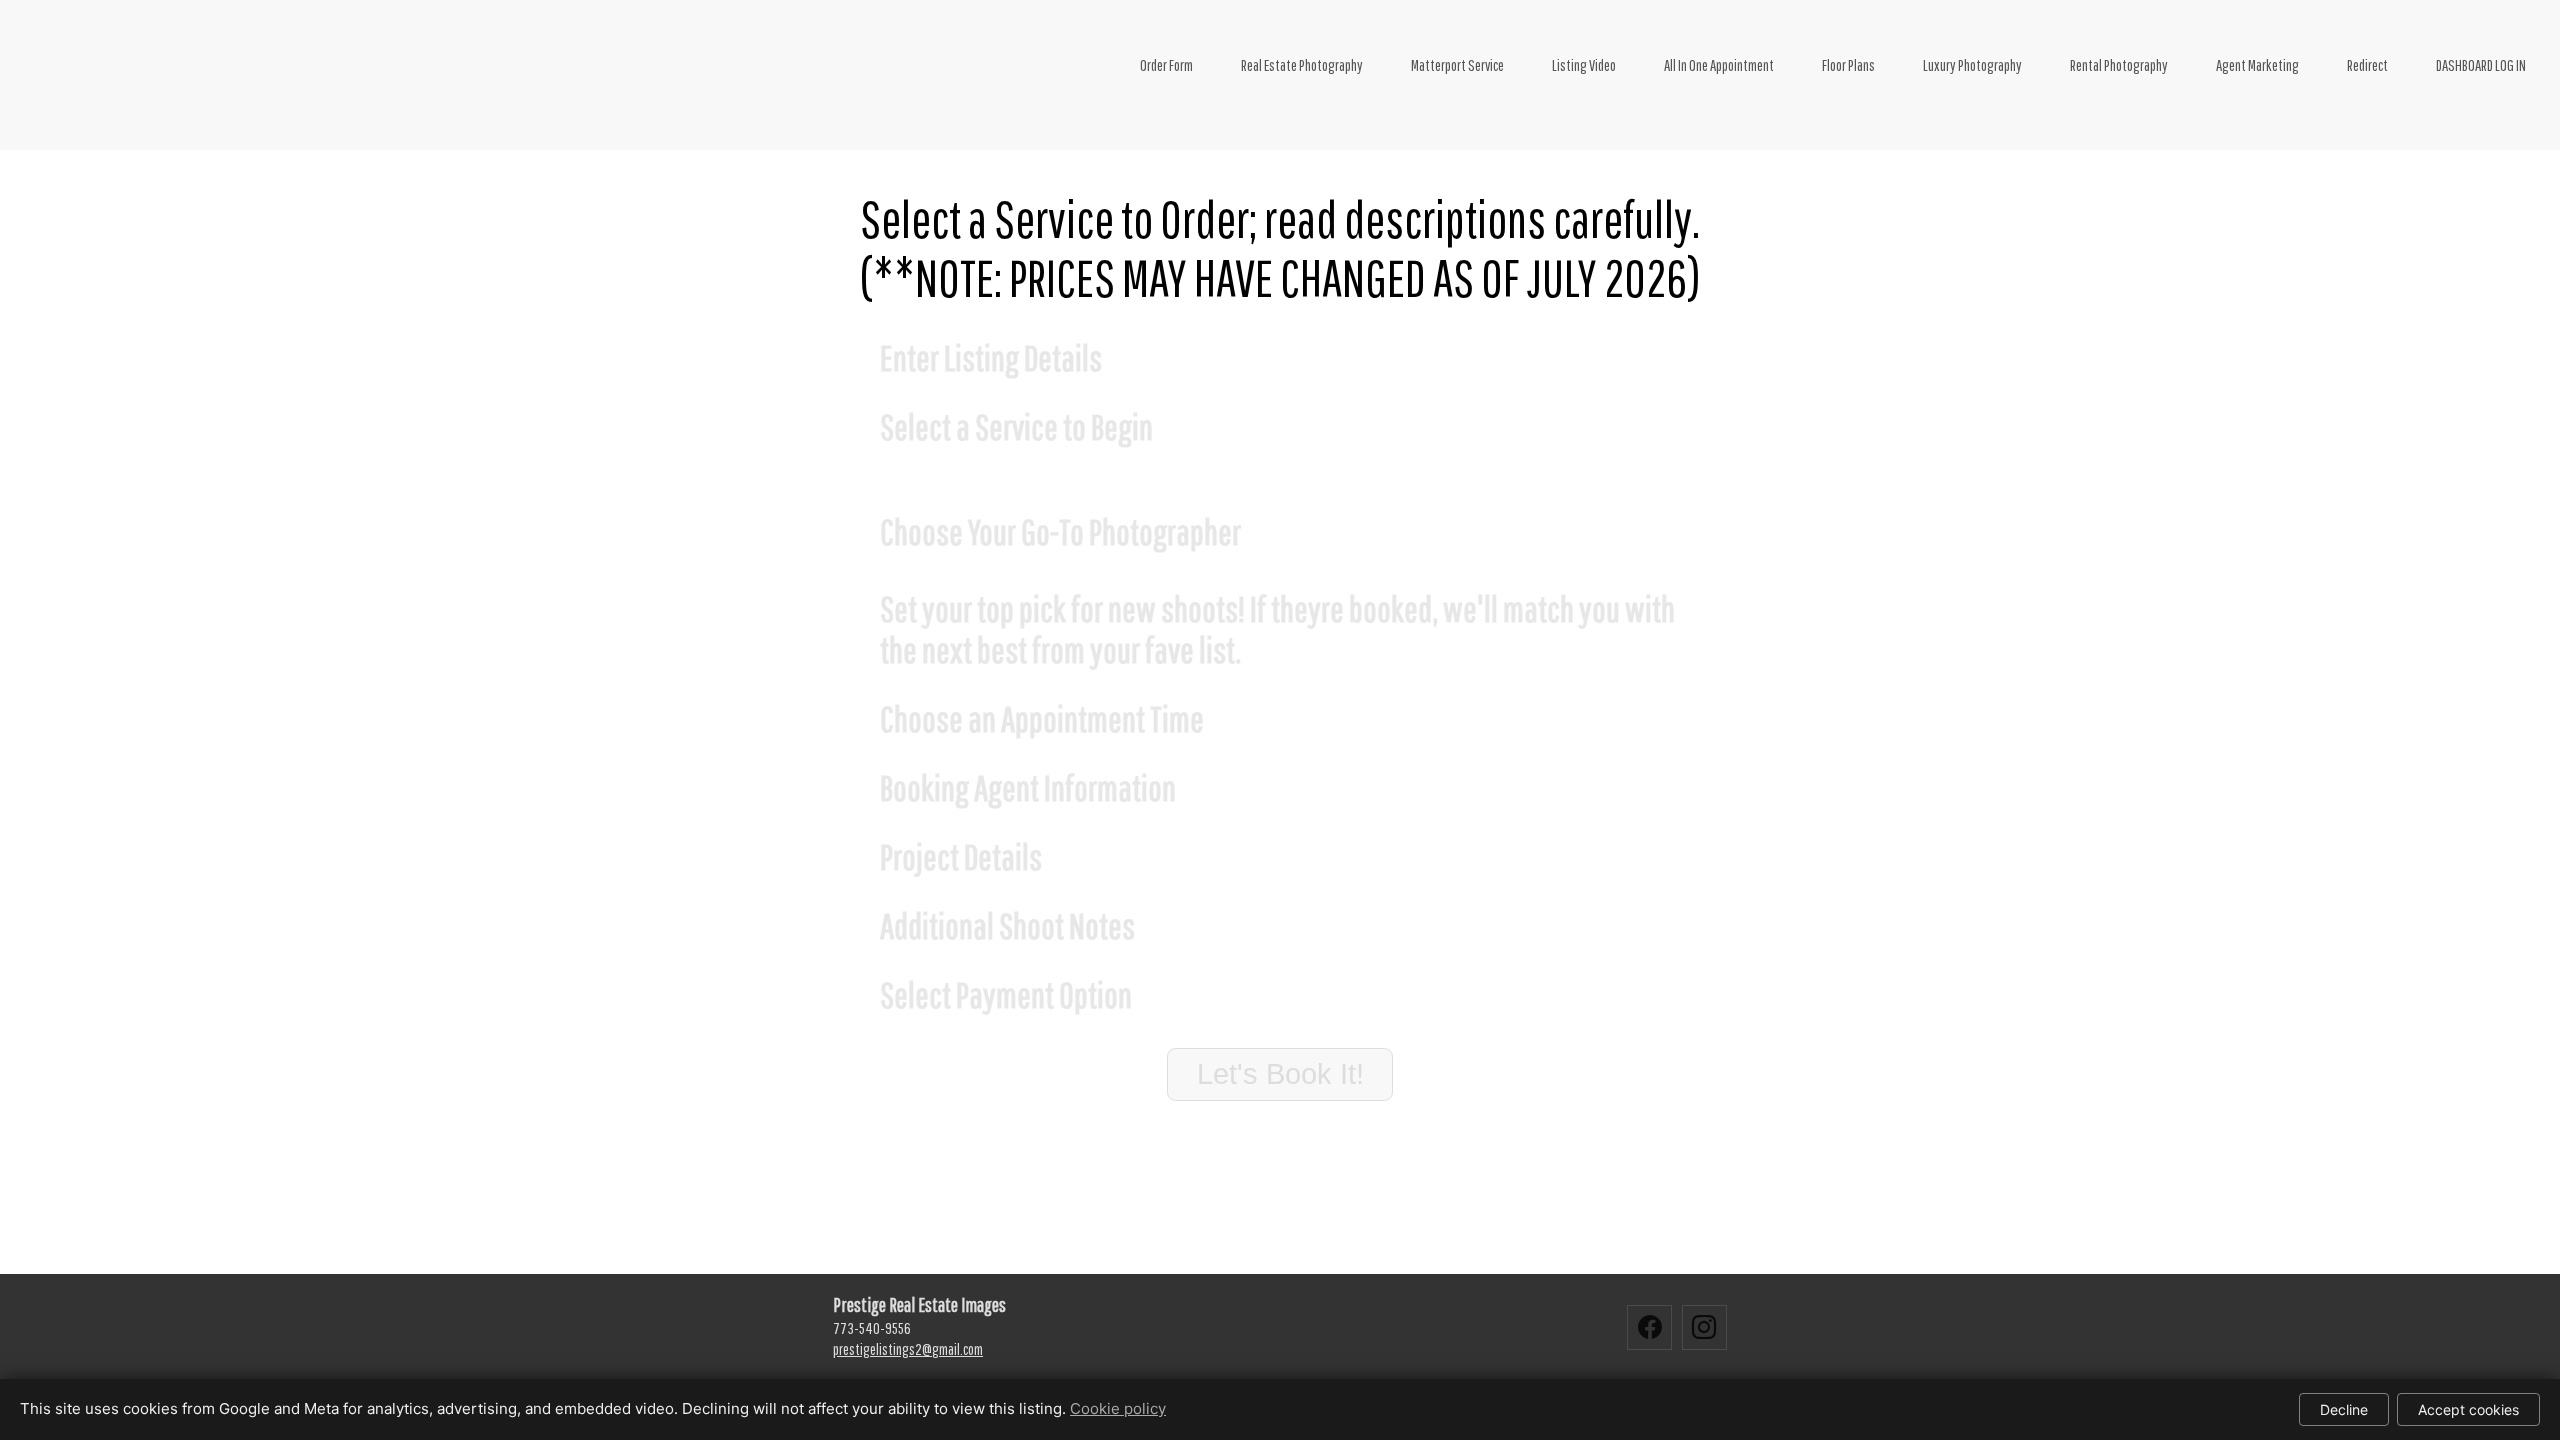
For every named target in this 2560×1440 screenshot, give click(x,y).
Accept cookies (2468, 1409)
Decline (2344, 1409)
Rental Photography (2119, 65)
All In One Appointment (1719, 65)
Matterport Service (1457, 65)
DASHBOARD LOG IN (2481, 65)
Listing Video (1584, 65)
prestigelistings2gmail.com (908, 1349)
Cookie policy (1118, 1408)
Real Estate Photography (1302, 65)
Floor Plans (1848, 65)
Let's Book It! (1280, 1074)
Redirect (2367, 65)
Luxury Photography (1972, 65)
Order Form (1166, 65)
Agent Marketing (2257, 65)
